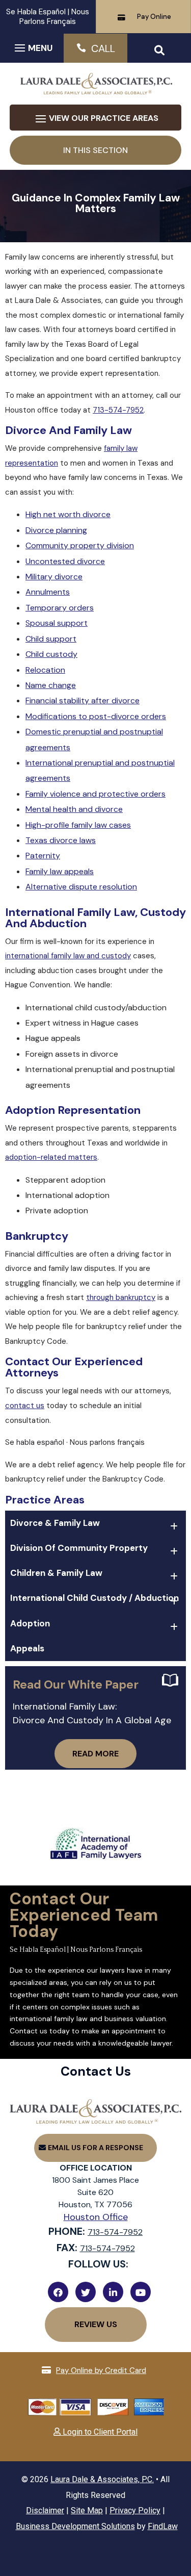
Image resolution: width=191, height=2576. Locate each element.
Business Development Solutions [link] (75, 2526)
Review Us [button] (96, 2324)
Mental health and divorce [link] (74, 809)
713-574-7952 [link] (118, 410)
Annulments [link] (48, 592)
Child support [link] (51, 639)
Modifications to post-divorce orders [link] (96, 716)
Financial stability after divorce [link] (83, 700)
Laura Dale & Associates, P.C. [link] (102, 2479)
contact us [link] (25, 1406)
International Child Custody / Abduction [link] (94, 1598)
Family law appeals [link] (60, 871)
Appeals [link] (27, 1648)
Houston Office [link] (96, 2217)
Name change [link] (51, 685)
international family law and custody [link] (68, 956)
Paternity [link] (43, 856)
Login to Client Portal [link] (99, 2432)
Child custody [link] (51, 654)
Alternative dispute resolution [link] (81, 887)
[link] (96, 90)
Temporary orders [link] (60, 608)
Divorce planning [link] (56, 530)
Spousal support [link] (57, 623)
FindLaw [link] (163, 2526)
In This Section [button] (95, 150)
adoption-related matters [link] (51, 1157)
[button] (32, 47)
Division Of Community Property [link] (79, 1548)
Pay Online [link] (154, 17)
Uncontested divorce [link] (65, 561)
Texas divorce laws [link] (61, 840)
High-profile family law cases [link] (78, 825)
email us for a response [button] (95, 2148)
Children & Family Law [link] (56, 1573)
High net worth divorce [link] (68, 514)
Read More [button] (95, 1754)
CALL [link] (103, 48)
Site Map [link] (87, 2510)
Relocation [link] (45, 670)
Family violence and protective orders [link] (95, 794)
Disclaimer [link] (45, 2510)
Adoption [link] (30, 1623)
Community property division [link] (80, 545)
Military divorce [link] (54, 577)
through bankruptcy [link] (121, 1297)
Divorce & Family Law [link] (55, 1523)
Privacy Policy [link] (135, 2510)
